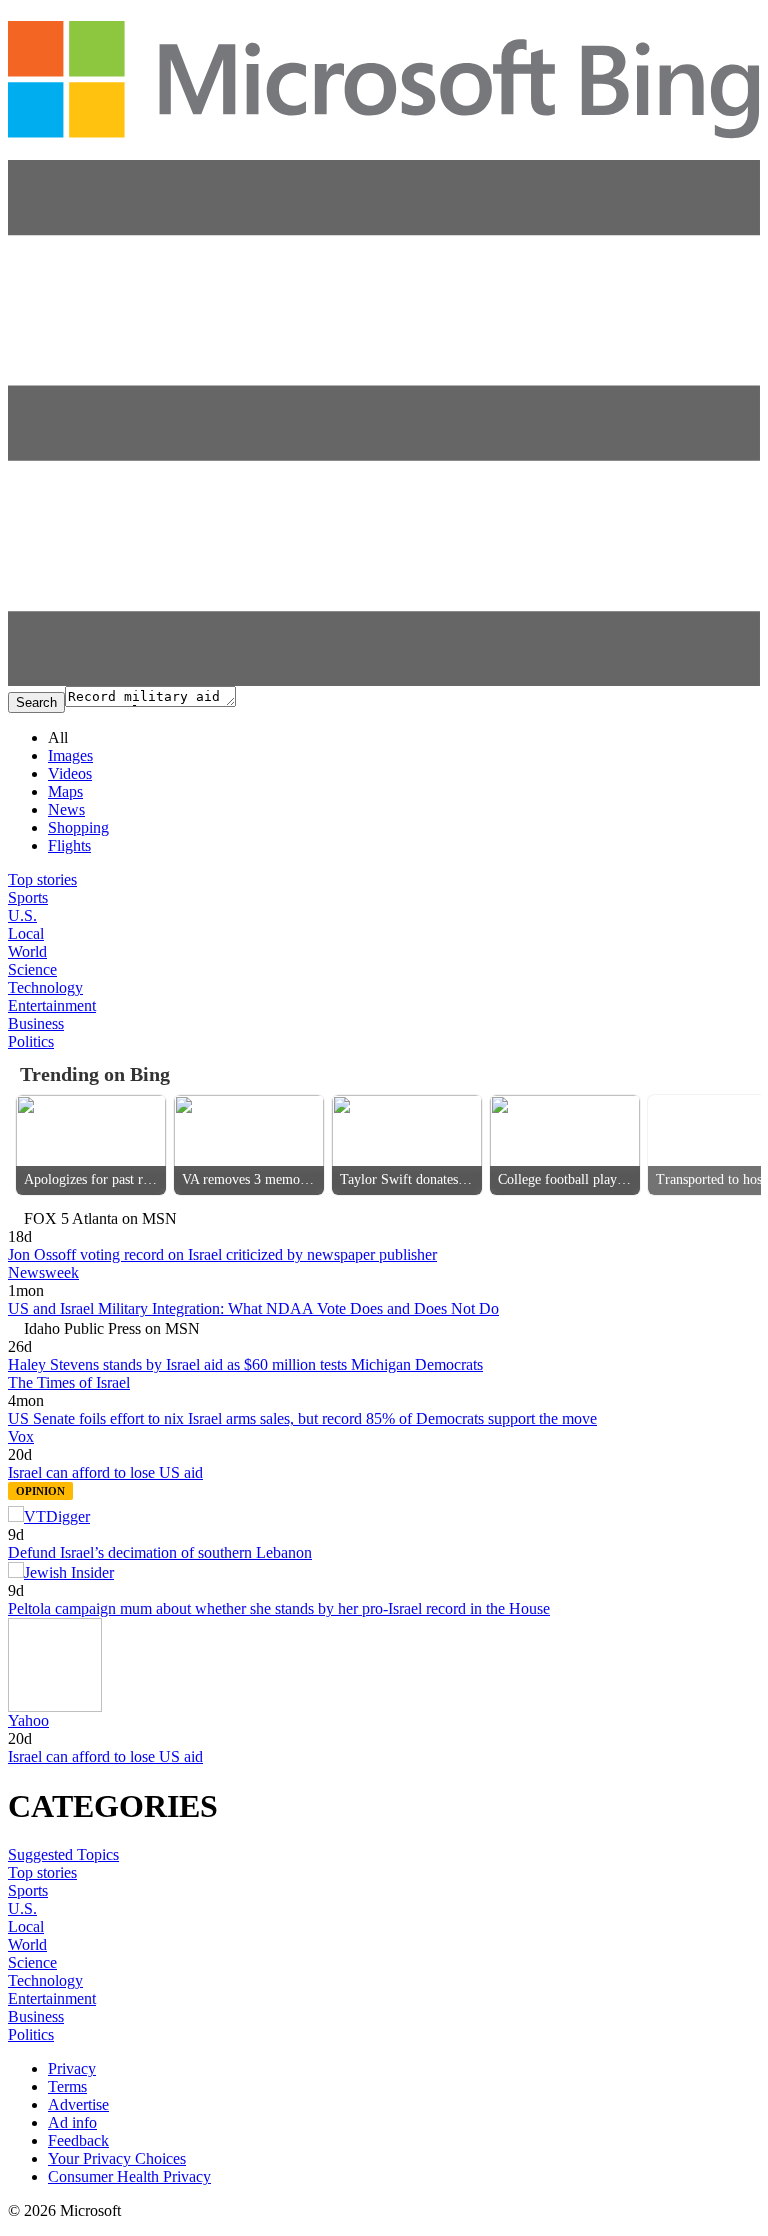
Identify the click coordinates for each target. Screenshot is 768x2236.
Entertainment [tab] (52, 1005)
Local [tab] (26, 933)
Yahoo (28, 1720)
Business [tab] (36, 1023)
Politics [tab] (31, 1041)
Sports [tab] (28, 897)
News (66, 809)
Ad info (72, 2122)
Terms (67, 2086)
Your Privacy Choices (117, 2158)
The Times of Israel (69, 1382)
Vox (21, 1436)
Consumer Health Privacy (129, 2176)
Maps (65, 791)
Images (70, 755)
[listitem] (91, 1145)
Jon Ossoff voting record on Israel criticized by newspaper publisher (222, 1254)
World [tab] (27, 951)
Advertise (78, 2104)
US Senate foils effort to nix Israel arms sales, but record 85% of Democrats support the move (302, 1418)
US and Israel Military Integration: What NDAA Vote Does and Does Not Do (253, 1308)
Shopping (78, 827)
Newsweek (43, 1272)
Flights (69, 845)
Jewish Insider (69, 1572)
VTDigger (57, 1516)
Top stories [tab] (42, 879)
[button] (384, 680)
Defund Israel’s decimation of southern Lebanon (160, 1552)
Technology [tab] (45, 987)
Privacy (72, 2068)
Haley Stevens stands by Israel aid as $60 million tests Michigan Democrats (245, 1364)
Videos (70, 773)
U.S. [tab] (22, 915)
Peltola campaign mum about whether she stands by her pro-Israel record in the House (279, 1608)
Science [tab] (32, 969)
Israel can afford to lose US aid (105, 1472)
